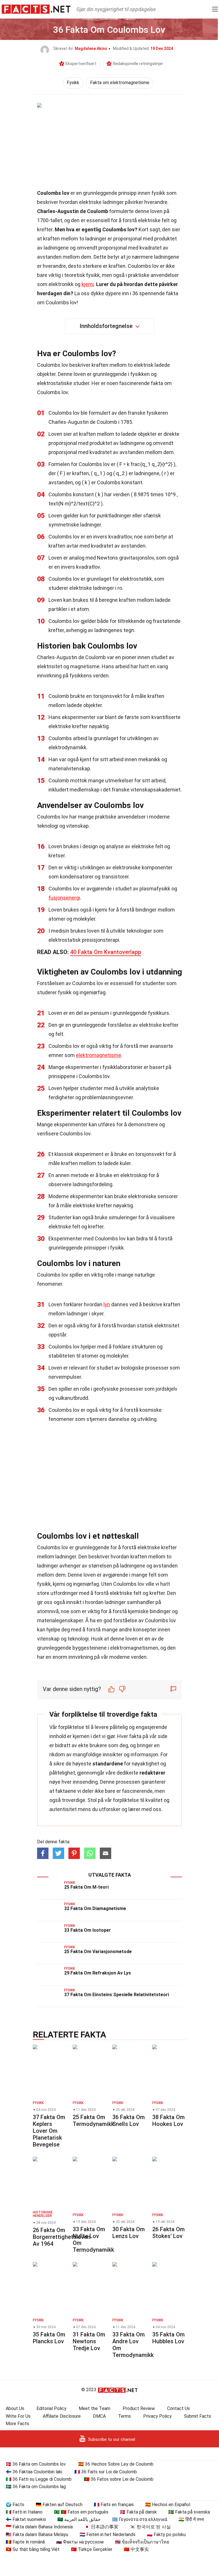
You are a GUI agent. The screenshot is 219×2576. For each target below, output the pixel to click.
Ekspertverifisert (81, 64)
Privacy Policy (157, 2416)
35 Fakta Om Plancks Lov (49, 2338)
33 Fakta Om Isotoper (88, 1930)
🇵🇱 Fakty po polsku (166, 2535)
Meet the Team (95, 2408)
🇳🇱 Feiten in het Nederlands (108, 2535)
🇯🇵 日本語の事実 (101, 2527)
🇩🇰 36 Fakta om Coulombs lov (36, 2464)
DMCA (99, 2416)
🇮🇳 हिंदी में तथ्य (191, 2519)
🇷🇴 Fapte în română (25, 2542)
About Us (15, 2408)
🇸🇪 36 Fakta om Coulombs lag (36, 2487)
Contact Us (179, 2408)
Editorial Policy (51, 2408)
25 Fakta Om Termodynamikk (93, 2121)
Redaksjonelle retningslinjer (138, 64)
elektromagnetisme (99, 1055)
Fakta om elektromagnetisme (120, 83)
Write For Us (18, 2416)
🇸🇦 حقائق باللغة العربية (79, 2519)
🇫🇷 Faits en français (114, 2505)
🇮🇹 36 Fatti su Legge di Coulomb (39, 2479)
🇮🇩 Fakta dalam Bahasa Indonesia (39, 2527)
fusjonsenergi (64, 898)
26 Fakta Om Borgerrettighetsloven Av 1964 (62, 2237)
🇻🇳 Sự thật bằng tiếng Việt (33, 2549)
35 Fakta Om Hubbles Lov (169, 2338)
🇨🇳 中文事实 (136, 2549)
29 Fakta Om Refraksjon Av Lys (98, 1973)
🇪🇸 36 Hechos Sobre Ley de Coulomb (116, 2464)
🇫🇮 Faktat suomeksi (26, 2519)
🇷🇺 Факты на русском (80, 2542)
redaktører (152, 1773)
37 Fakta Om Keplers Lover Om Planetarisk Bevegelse (49, 2131)
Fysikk (73, 83)
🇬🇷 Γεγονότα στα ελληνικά (140, 2519)
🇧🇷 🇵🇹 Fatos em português (81, 2512)
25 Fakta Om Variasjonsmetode (98, 1952)
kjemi (88, 284)
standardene (108, 1764)
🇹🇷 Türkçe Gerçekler (92, 2549)
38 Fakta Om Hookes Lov (169, 2121)
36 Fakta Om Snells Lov (129, 2121)
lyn (107, 1304)
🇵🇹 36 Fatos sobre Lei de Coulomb (119, 2479)
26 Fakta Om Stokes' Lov (169, 2233)
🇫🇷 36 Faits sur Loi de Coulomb (106, 2472)
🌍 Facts (15, 2505)
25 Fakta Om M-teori (86, 1887)
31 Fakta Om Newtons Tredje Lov (89, 2341)
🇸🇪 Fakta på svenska (189, 2512)
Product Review (139, 2408)
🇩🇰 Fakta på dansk (138, 2512)
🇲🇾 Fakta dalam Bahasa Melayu (37, 2535)
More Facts (17, 2424)
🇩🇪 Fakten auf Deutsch (59, 2505)
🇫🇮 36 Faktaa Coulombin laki (34, 2472)
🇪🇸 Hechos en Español (168, 2505)
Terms (124, 2416)
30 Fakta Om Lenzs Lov (129, 2233)
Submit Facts (197, 2416)
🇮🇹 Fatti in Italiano (24, 2512)
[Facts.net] (36, 9)
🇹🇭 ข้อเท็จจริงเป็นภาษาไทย (142, 2542)
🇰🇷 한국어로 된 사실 (150, 2527)
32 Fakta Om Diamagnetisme (95, 1908)
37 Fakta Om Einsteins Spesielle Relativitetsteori (117, 1995)
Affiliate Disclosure (62, 2416)
